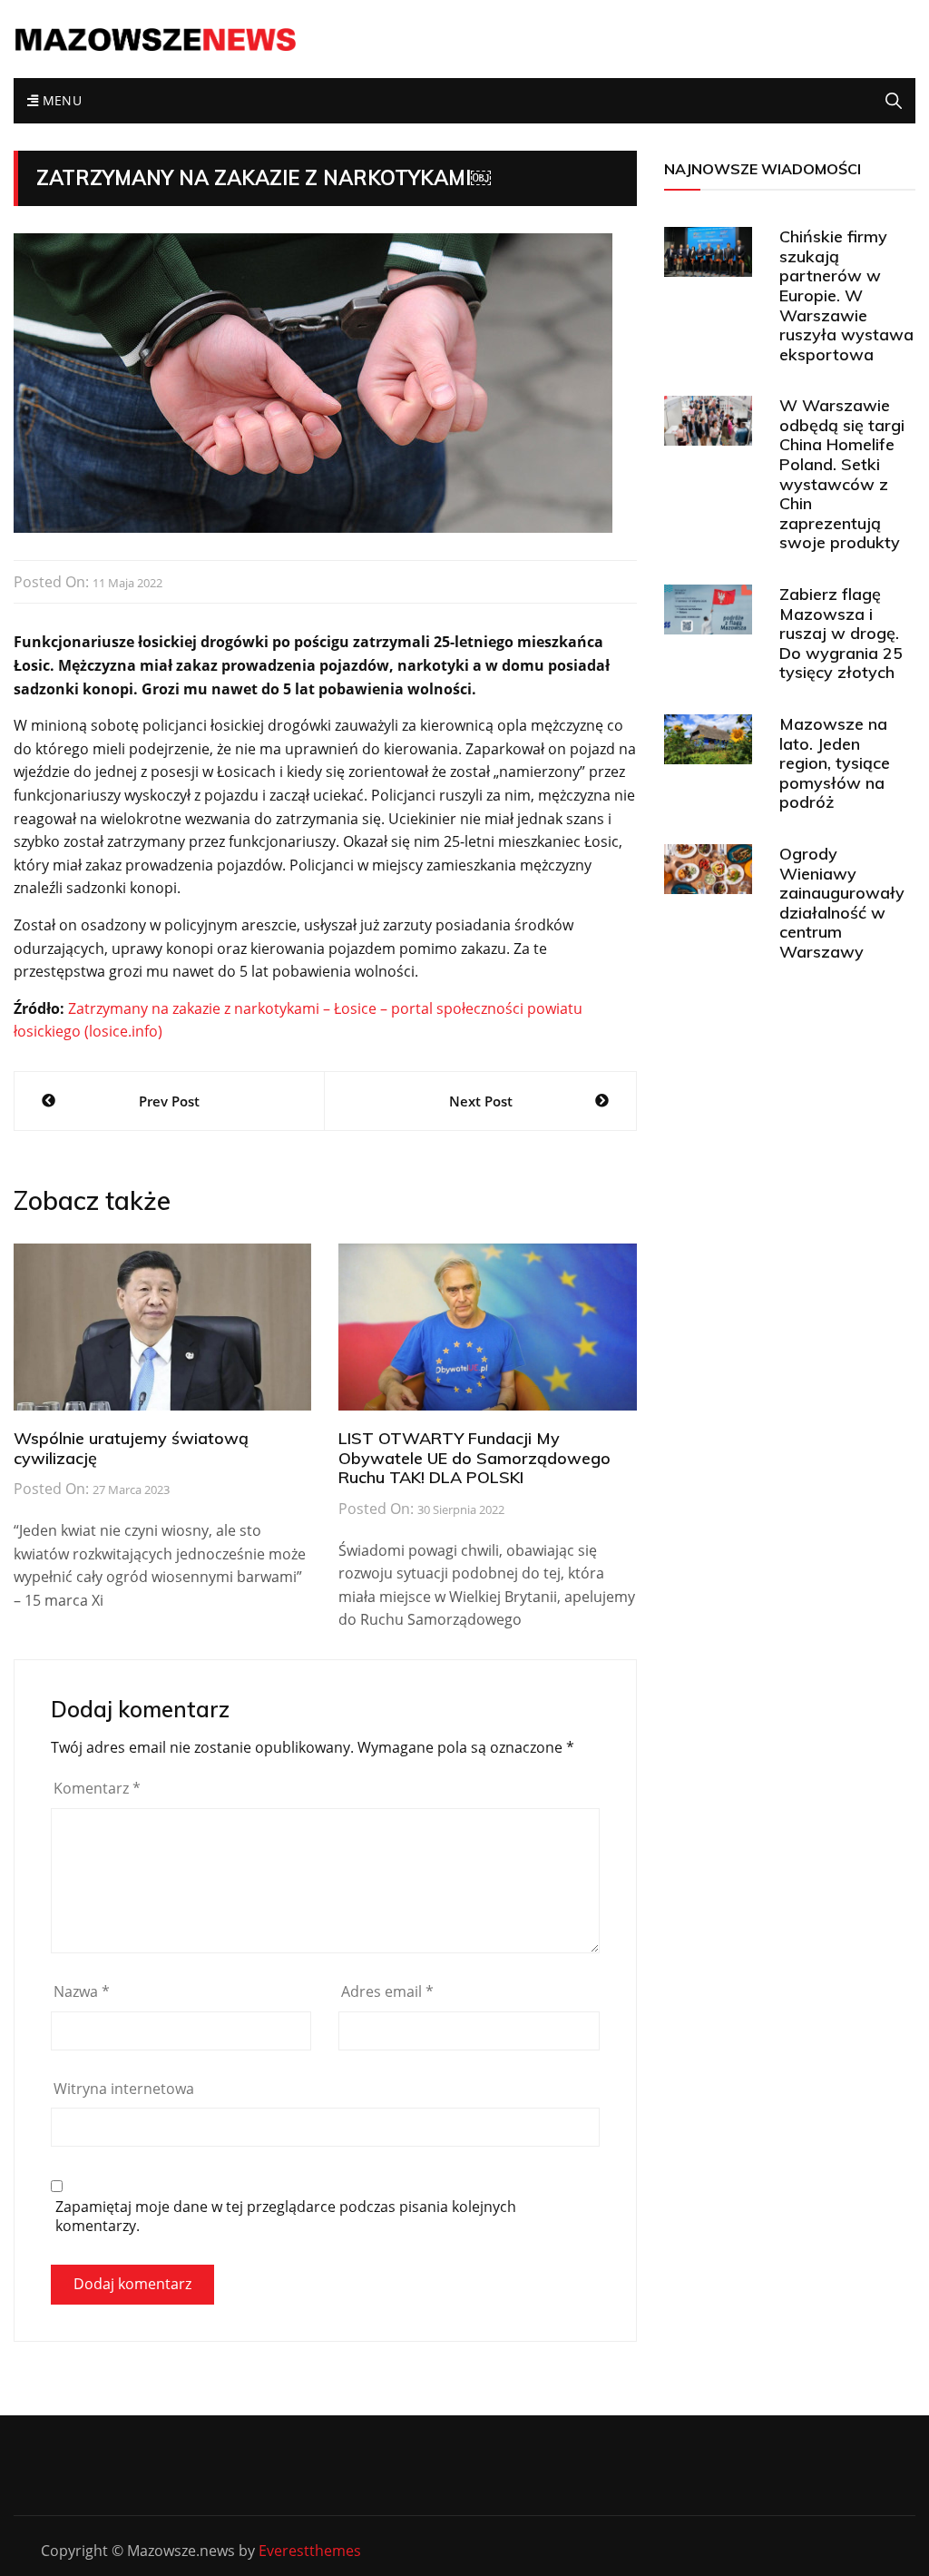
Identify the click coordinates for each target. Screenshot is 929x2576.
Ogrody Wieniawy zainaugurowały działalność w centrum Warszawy (842, 903)
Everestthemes (310, 2551)
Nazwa (82, 1991)
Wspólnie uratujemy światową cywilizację (131, 1448)
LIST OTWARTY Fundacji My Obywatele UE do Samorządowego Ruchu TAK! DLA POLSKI (474, 1458)
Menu (60, 100)
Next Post (481, 1101)
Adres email (387, 1991)
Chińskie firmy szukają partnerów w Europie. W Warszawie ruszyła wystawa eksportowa (846, 295)
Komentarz (97, 1788)
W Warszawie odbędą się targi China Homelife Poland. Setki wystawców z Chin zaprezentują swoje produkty (842, 474)
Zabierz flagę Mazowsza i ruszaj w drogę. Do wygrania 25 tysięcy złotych (841, 633)
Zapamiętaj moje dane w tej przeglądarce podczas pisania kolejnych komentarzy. (286, 2217)
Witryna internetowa (124, 2089)
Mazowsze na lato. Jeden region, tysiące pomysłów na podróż (835, 763)
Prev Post (169, 1101)
